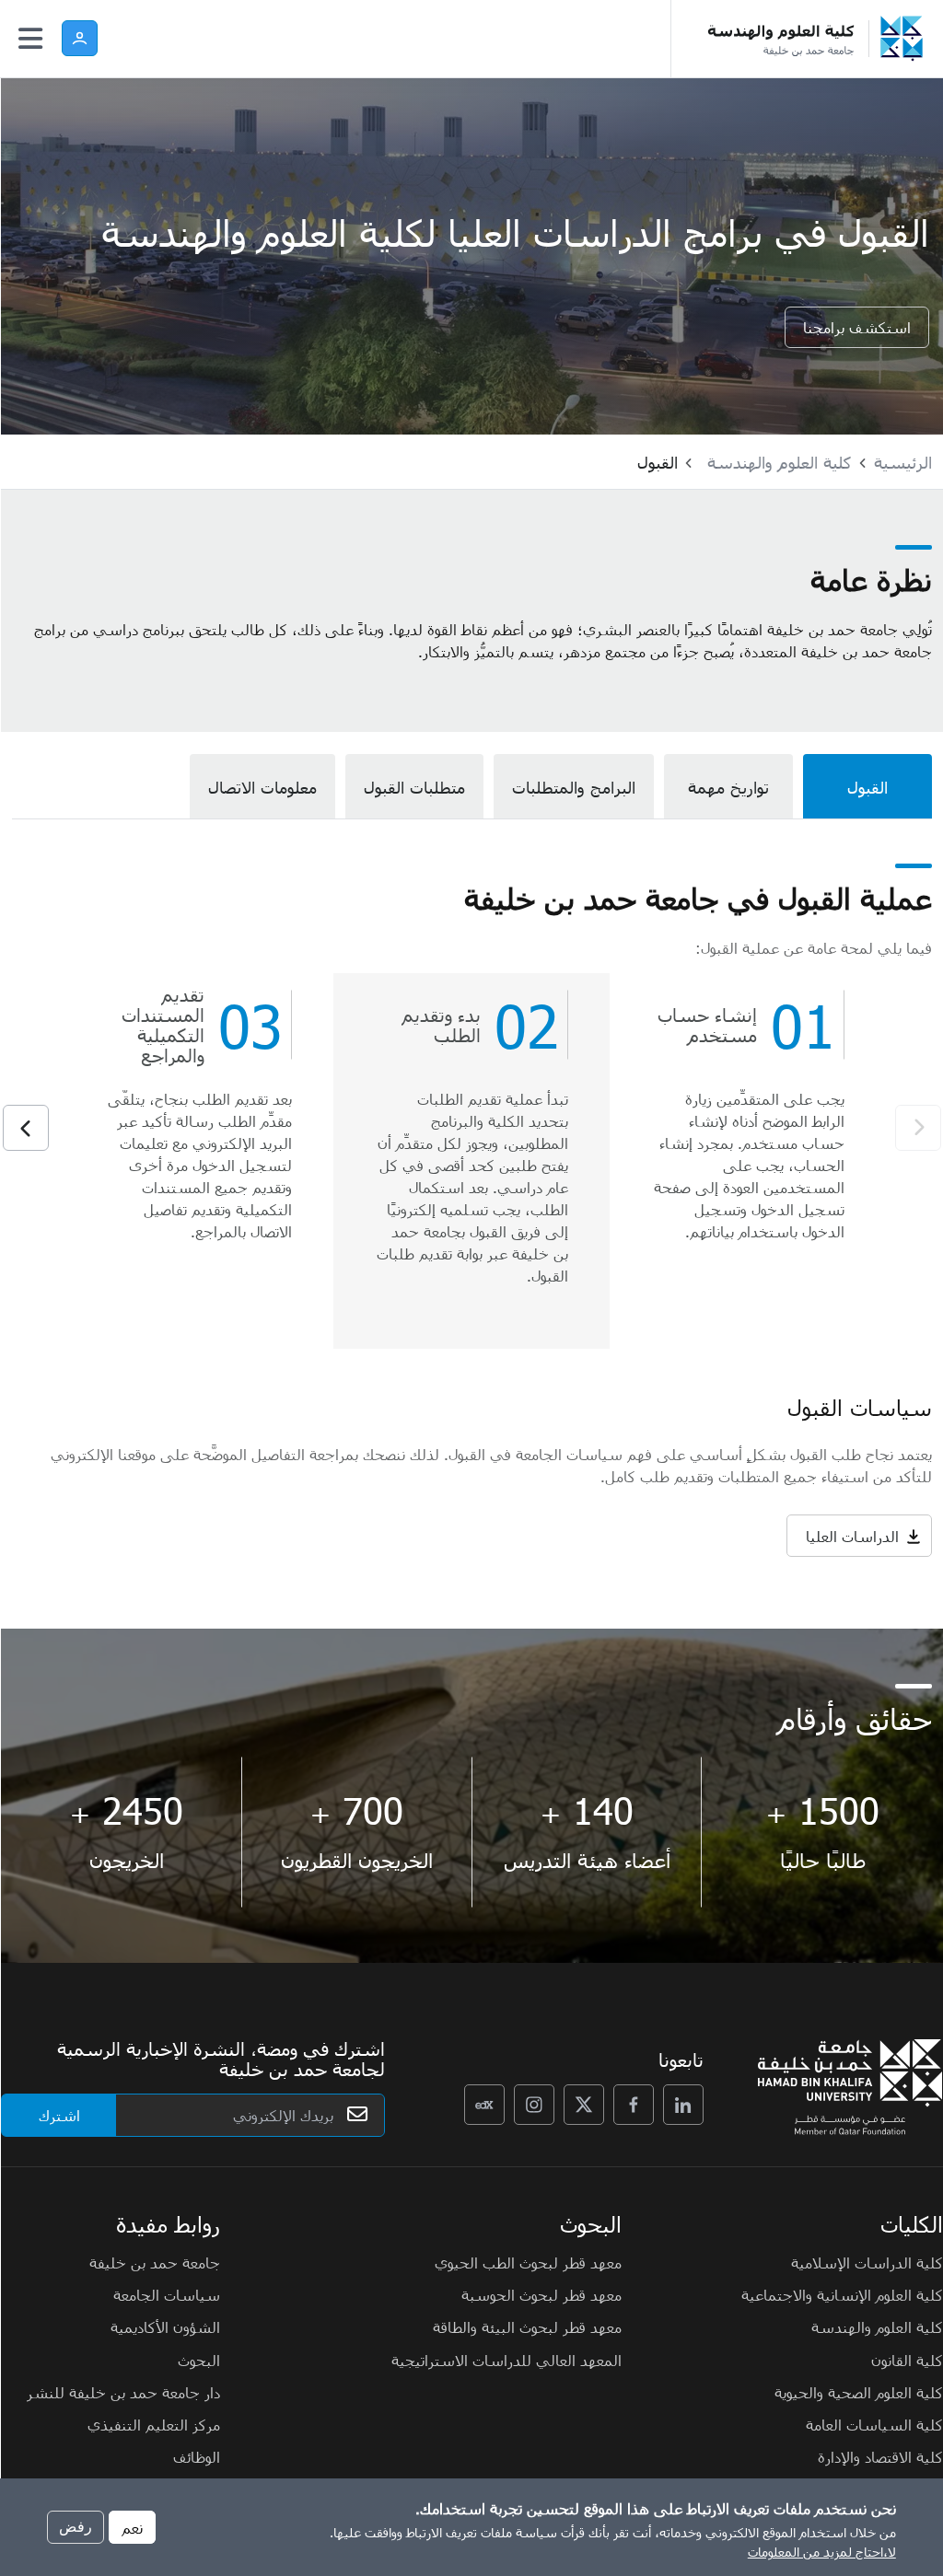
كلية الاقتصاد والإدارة (880, 2456)
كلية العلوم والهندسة (780, 462)
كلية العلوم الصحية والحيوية (859, 2392)
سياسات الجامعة (167, 2294)
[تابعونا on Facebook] (634, 2105)
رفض (76, 2527)
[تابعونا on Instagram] (534, 2105)
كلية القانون (907, 2360)
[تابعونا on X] (584, 2105)
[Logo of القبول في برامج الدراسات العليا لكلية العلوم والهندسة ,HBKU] (777, 39)
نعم (132, 2527)
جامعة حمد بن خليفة (155, 2262)
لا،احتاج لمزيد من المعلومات (822, 2552)
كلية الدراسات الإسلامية (867, 2262)
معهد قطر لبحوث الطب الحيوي (528, 2262)
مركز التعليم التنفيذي (154, 2424)
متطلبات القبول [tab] (414, 787)
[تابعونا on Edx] (484, 2105)
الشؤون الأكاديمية (165, 2327)
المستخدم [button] (80, 38)
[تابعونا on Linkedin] (683, 2105)
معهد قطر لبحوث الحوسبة (541, 2294)
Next (26, 1128)
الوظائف (197, 2456)
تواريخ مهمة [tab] (728, 787)
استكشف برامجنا (857, 327)
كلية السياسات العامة (874, 2424)
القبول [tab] (867, 787)
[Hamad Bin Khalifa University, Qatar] (906, 39)
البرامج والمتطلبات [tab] (574, 787)
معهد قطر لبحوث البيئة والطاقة (527, 2327)
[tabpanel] (472, 1224)
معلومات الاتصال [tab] (262, 787)
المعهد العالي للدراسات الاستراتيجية (506, 2360)
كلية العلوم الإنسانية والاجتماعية (842, 2294)
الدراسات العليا (852, 1536)
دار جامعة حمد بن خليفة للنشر (123, 2392)
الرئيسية (903, 462)
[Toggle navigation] (30, 39)
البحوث (199, 2360)
